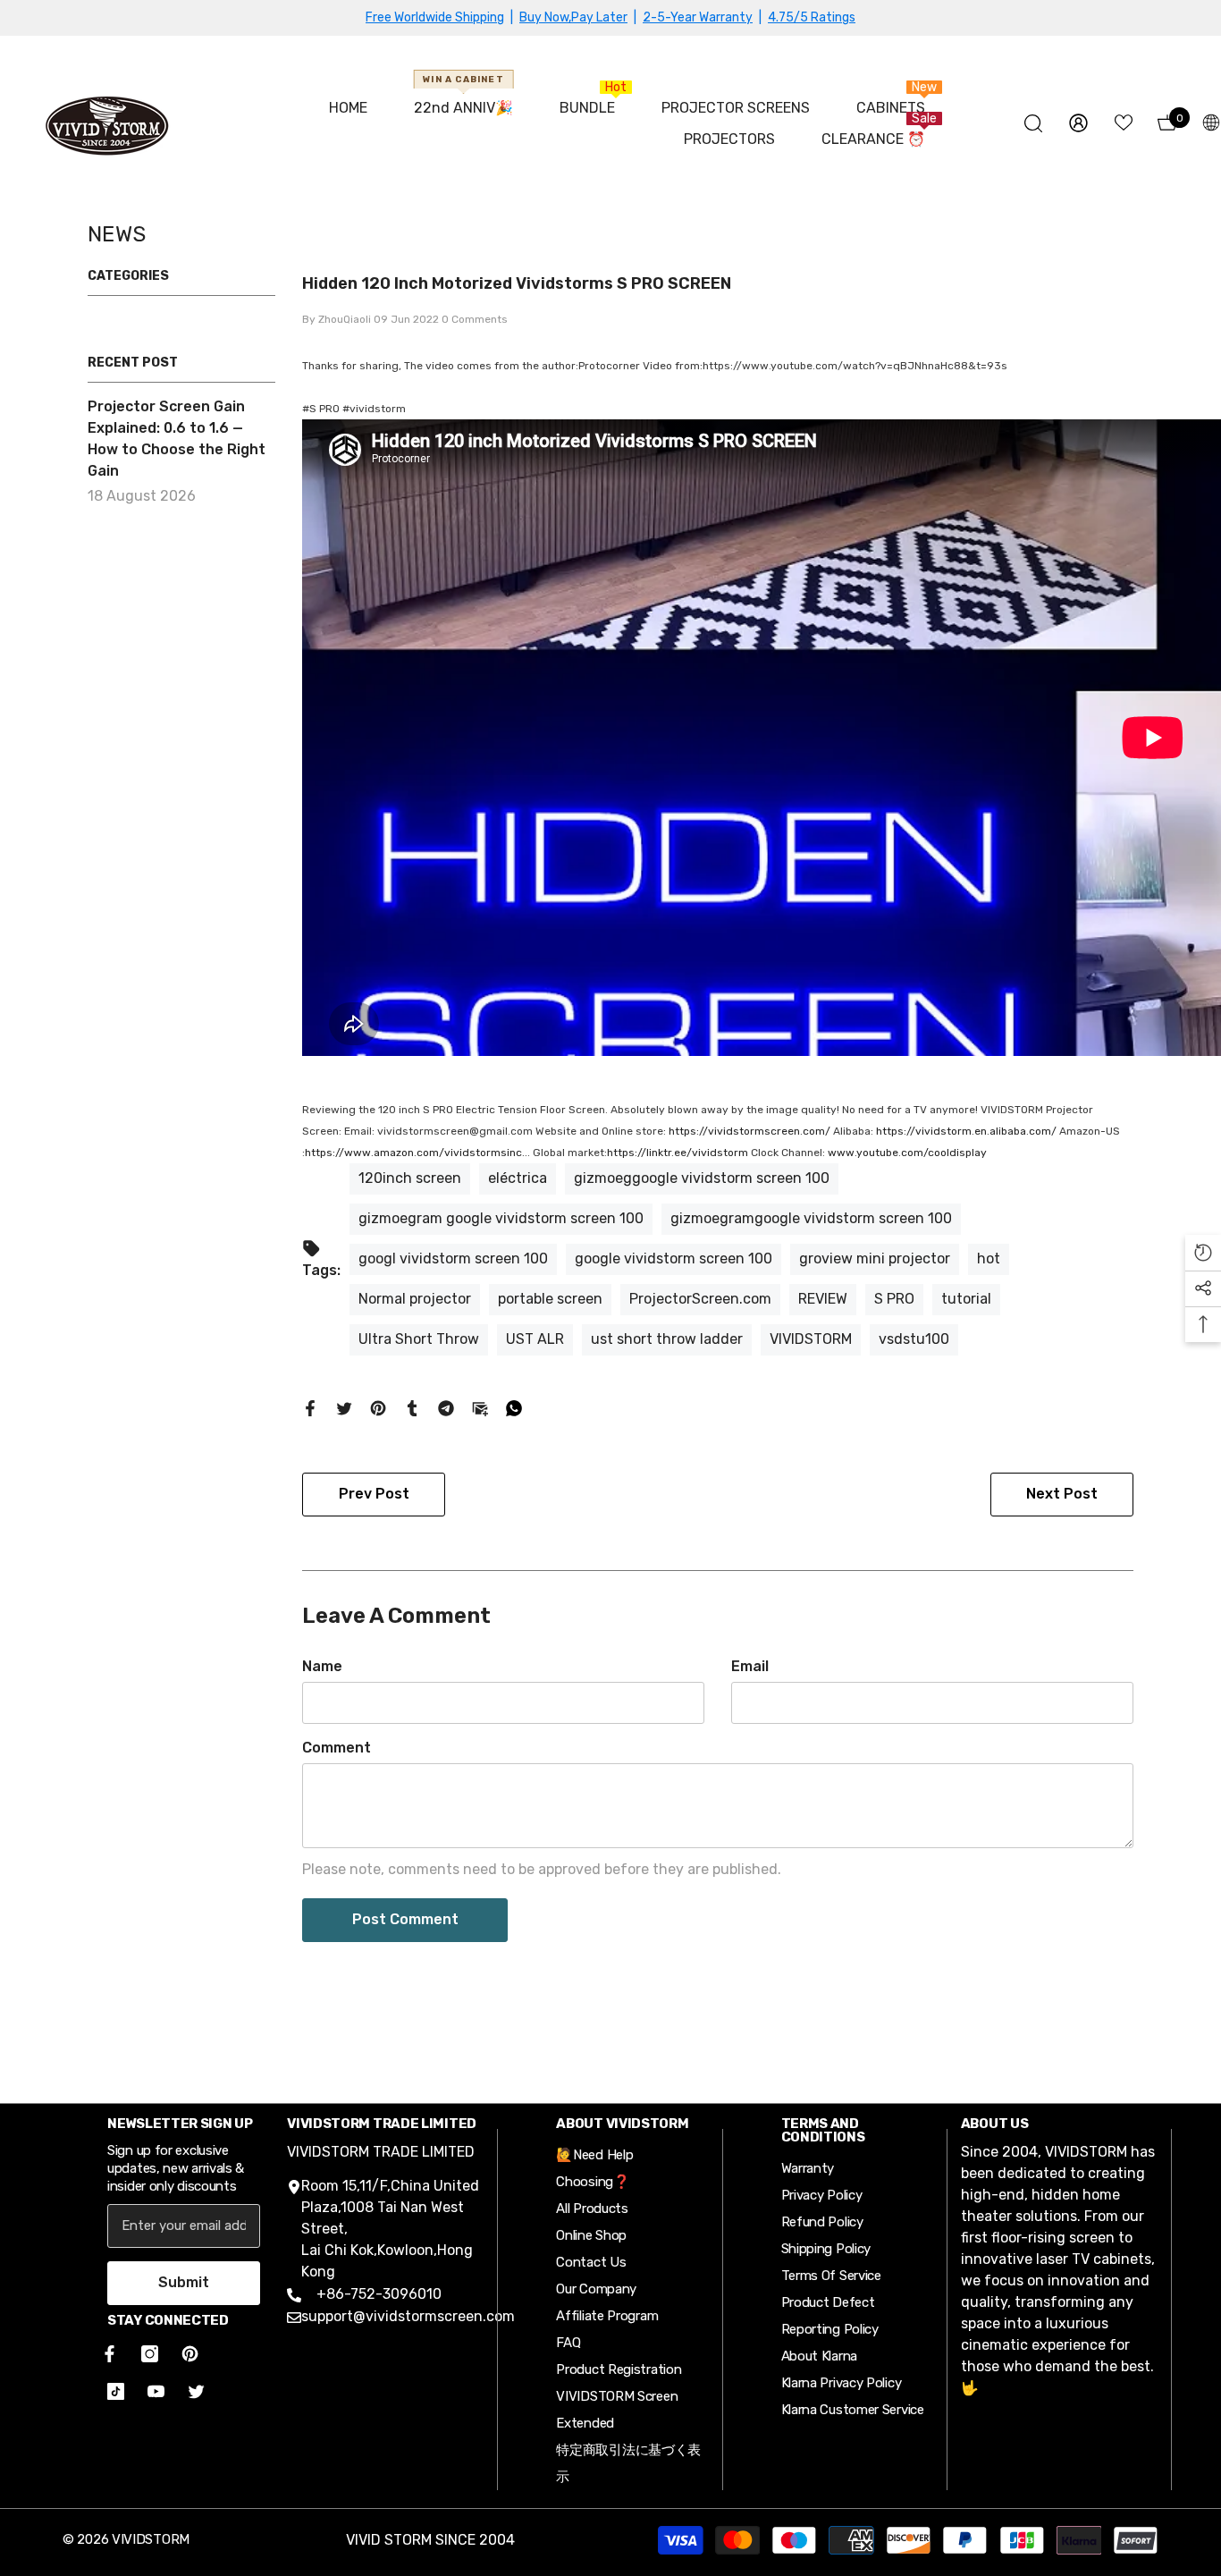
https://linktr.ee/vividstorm (678, 1153)
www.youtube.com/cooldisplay (907, 1153)
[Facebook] (310, 1407)
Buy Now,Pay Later (573, 17)
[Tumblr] (412, 1407)
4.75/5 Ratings (812, 17)
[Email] (480, 1407)
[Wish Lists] (1124, 122)
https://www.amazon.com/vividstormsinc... (417, 1153)
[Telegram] (446, 1407)
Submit (184, 2282)
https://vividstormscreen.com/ (749, 1131)
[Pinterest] (378, 1407)
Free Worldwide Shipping (435, 17)
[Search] (1033, 123)
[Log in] (1078, 123)
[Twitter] (344, 1407)
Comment (337, 1748)
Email (750, 1666)
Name (322, 1666)
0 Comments (475, 319)
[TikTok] (116, 2391)
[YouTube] (156, 2391)
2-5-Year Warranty (698, 17)
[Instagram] (150, 2354)
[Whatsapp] (514, 1407)
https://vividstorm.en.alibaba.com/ (966, 1131)
